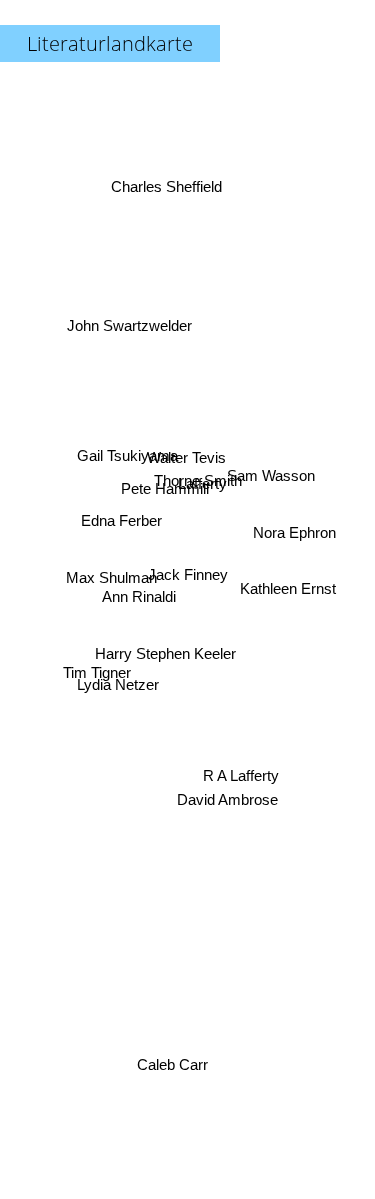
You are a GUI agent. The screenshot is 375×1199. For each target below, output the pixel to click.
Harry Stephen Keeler (166, 654)
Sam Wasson (272, 473)
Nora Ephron (294, 537)
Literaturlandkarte (110, 43)
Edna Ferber (122, 516)
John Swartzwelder (129, 317)
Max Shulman (109, 578)
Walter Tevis (189, 455)
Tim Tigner (95, 677)
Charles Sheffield (164, 187)
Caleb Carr (169, 1064)
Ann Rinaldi (139, 598)
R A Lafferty (243, 769)
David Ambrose (235, 801)
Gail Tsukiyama (126, 451)
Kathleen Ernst (290, 589)
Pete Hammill (167, 476)
